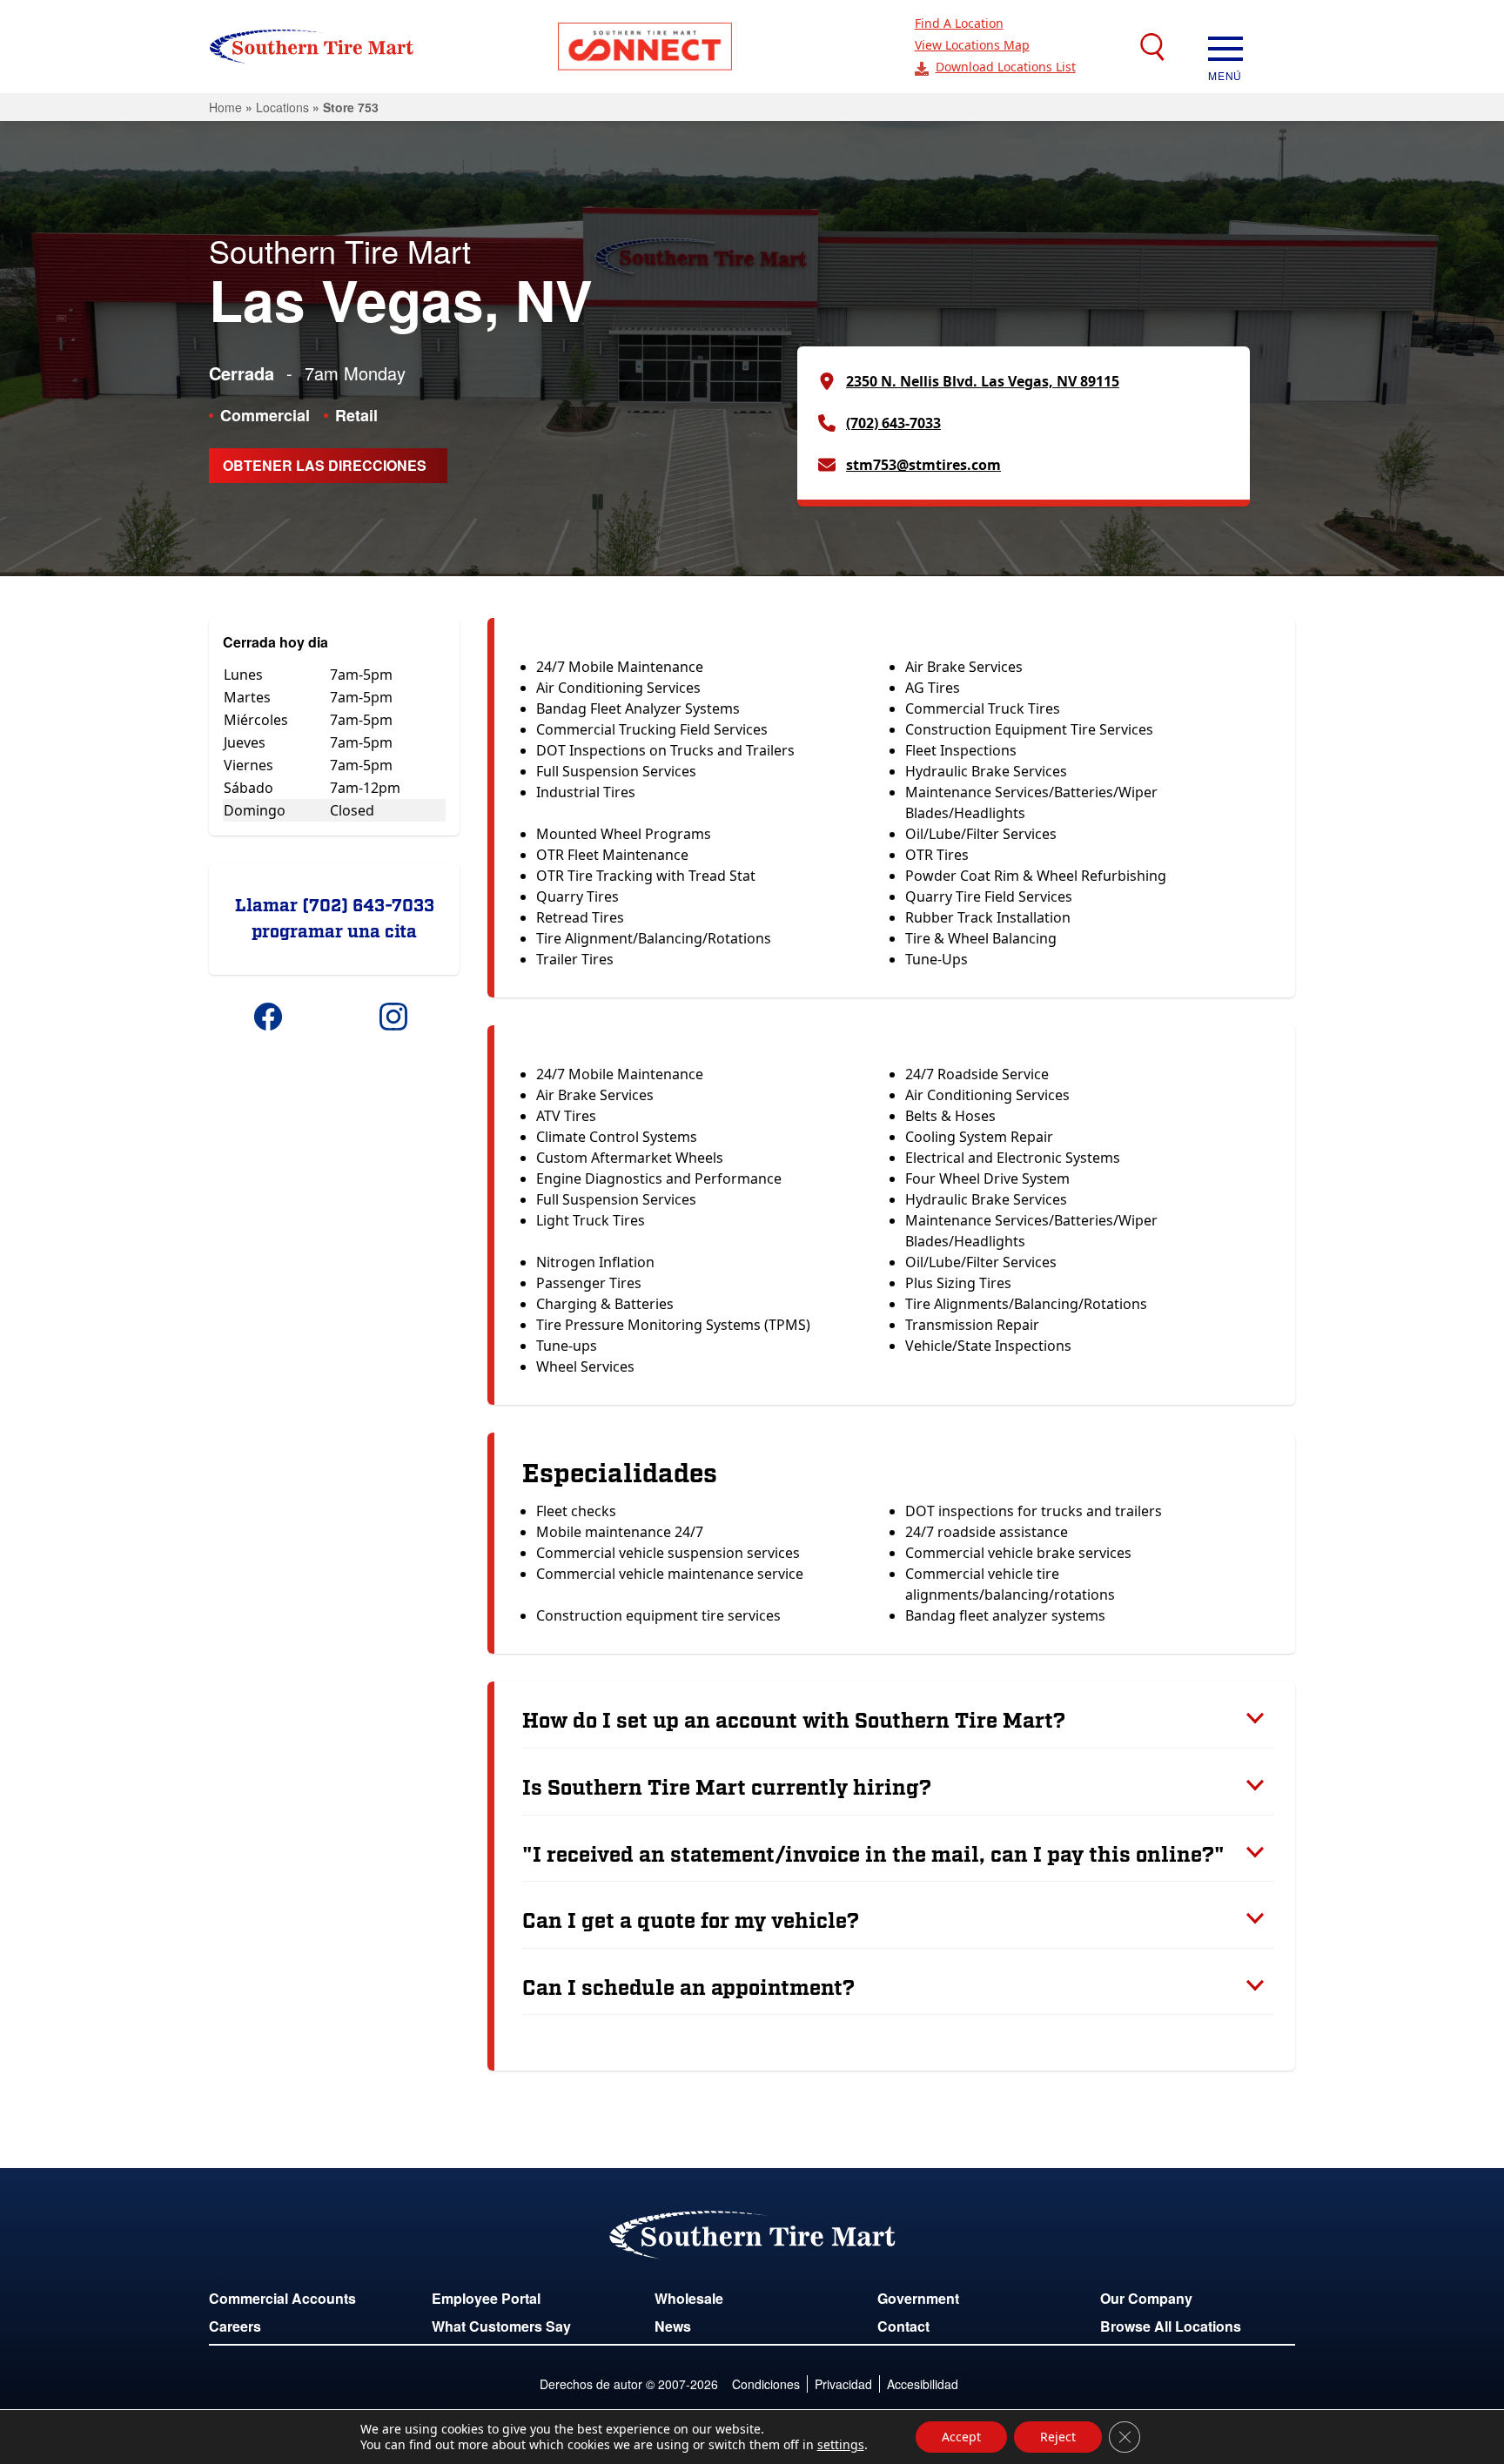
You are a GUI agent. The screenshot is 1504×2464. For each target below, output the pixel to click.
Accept (961, 2437)
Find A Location (959, 23)
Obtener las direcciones (325, 465)
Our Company (1146, 2298)
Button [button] (645, 47)
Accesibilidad (923, 2384)
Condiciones (766, 2384)
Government (918, 2298)
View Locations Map (972, 45)
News (673, 2326)
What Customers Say (501, 2326)
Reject (1058, 2437)
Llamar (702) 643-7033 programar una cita (335, 919)
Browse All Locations (1171, 2326)
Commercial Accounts (282, 2298)
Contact (903, 2326)
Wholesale (689, 2298)
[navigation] (1225, 47)
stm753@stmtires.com (923, 465)
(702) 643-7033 (893, 423)
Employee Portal (486, 2298)
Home (225, 107)
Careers (235, 2326)
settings (841, 2445)
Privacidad (843, 2384)
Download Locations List (1006, 67)
